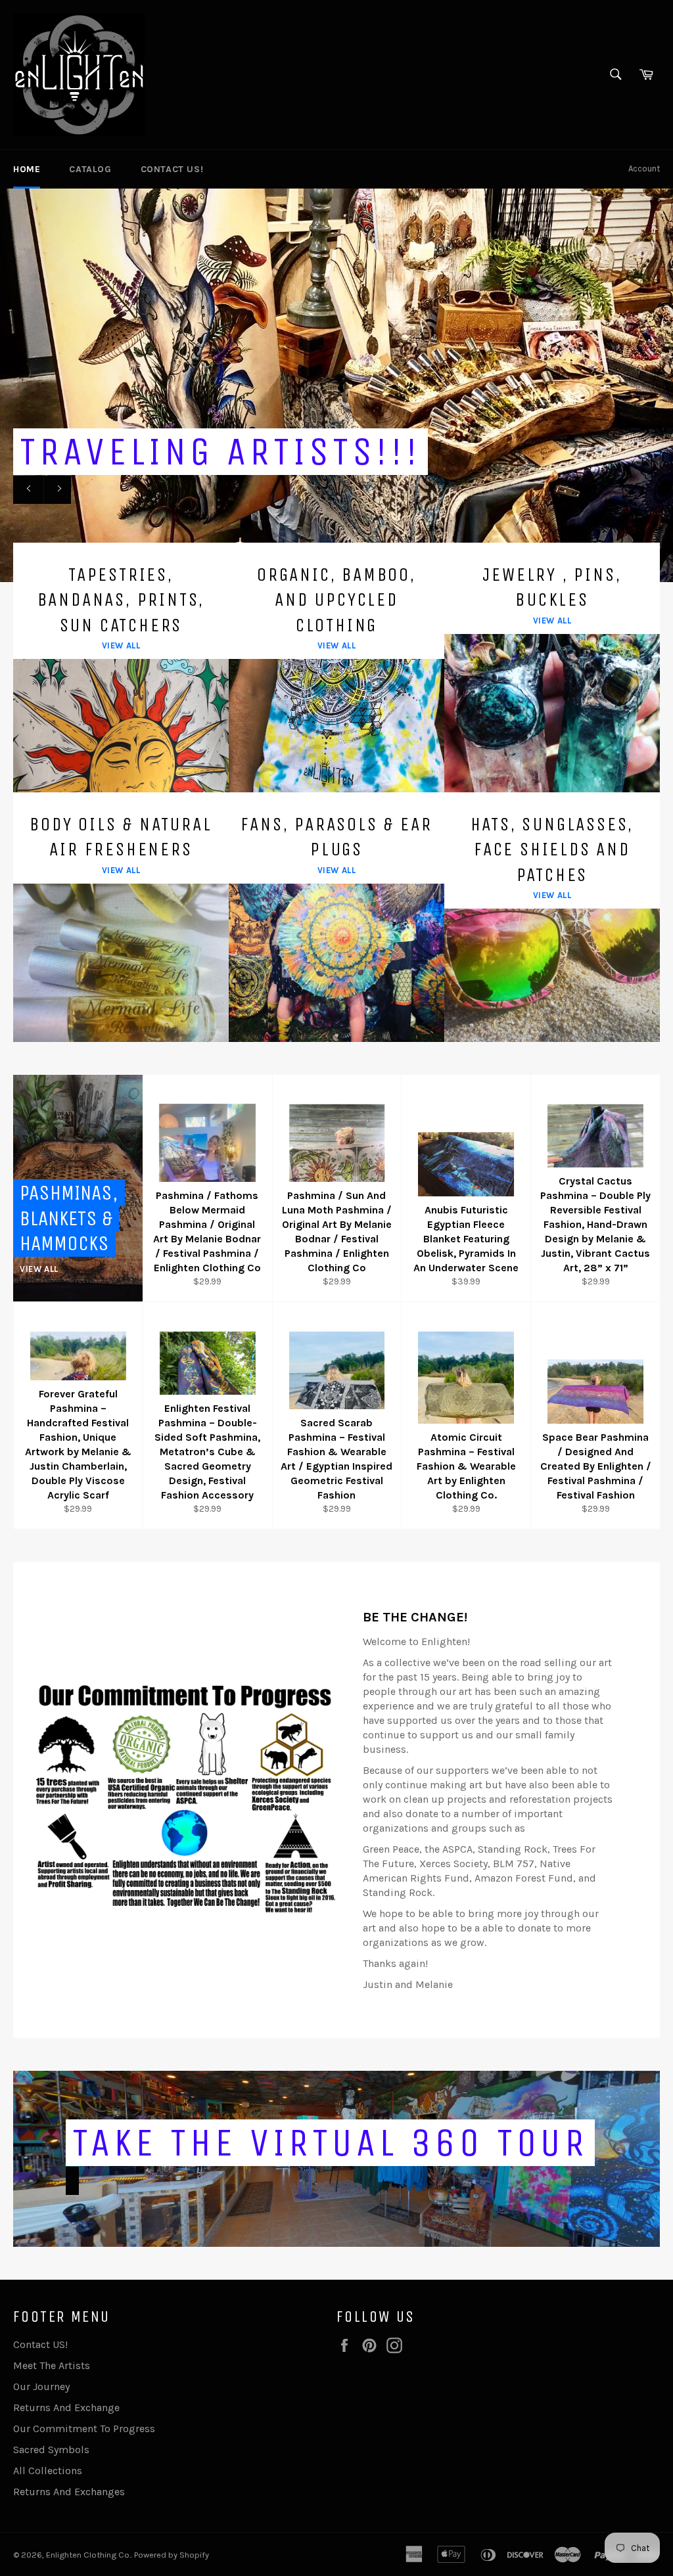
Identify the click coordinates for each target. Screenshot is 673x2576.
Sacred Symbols (51, 2450)
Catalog (90, 169)
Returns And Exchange (66, 2407)
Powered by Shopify (172, 2555)
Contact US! (172, 169)
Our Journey (41, 2386)
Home (27, 169)
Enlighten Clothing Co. (88, 2555)
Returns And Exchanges (69, 2492)
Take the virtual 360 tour (330, 2143)
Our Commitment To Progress (84, 2429)
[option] (336, 385)
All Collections (48, 2471)
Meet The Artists (52, 2365)
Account (644, 169)
